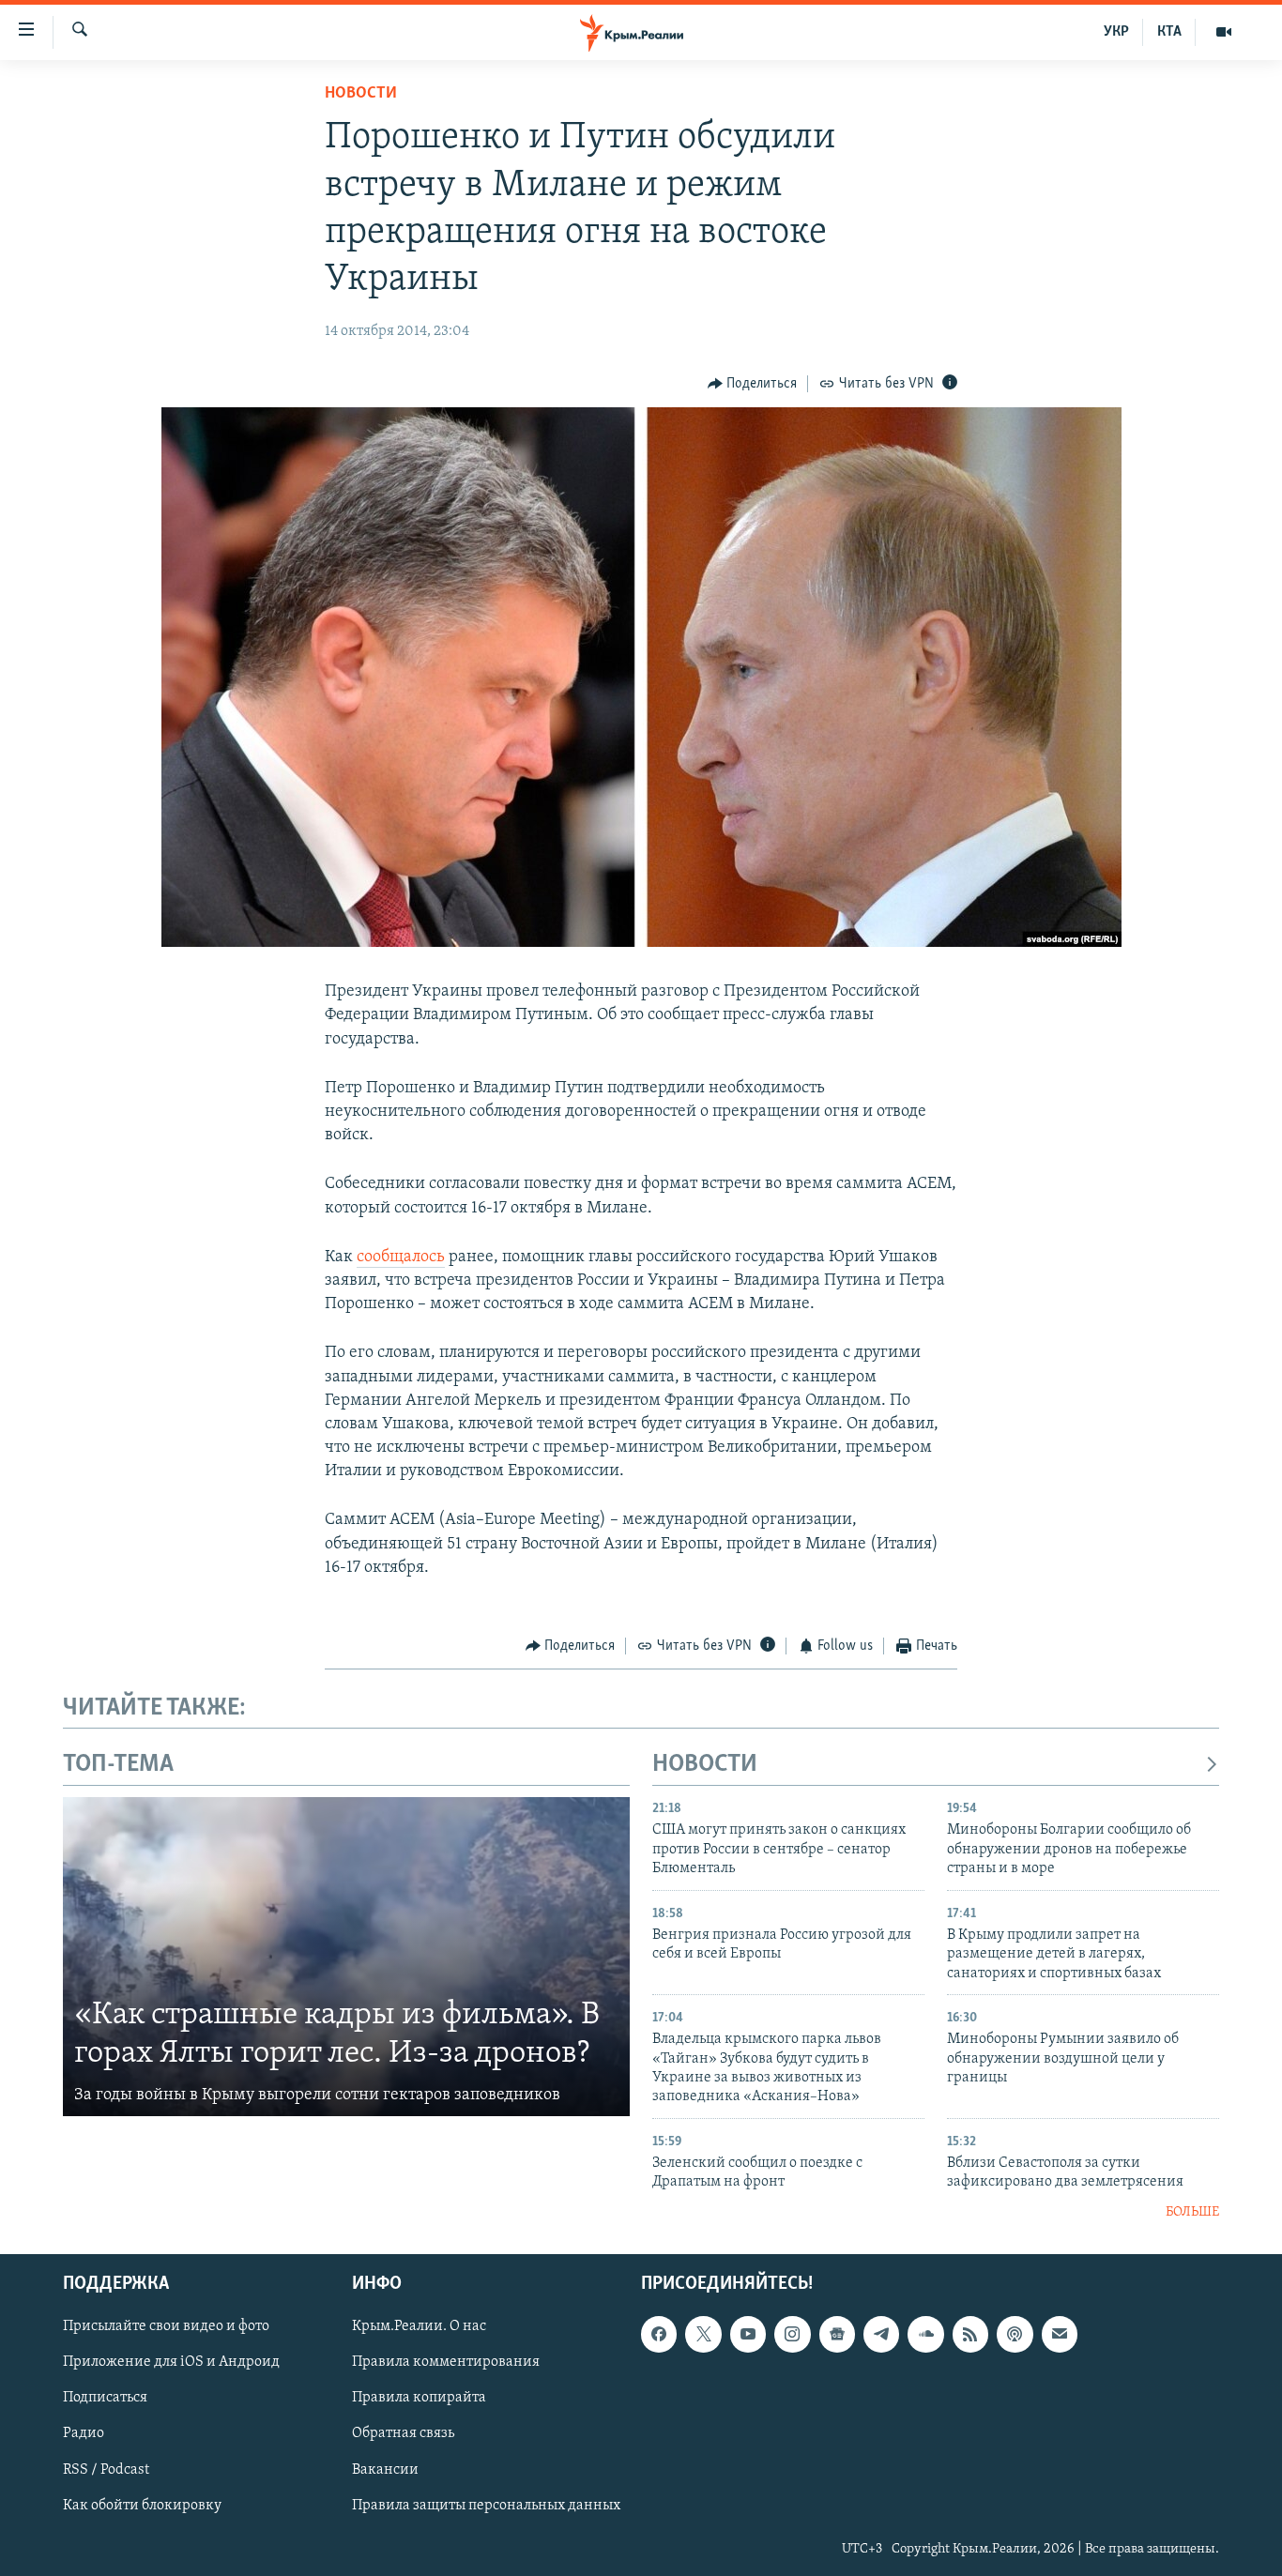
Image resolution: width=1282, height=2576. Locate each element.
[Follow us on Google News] (837, 2335)
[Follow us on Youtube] (748, 2335)
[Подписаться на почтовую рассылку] (1060, 2335)
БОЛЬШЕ (1192, 2212)
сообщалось (401, 1258)
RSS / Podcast (106, 2470)
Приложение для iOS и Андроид (171, 2363)
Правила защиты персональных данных (486, 2506)
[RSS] (970, 2335)
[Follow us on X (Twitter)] (703, 2335)
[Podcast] (1015, 2335)
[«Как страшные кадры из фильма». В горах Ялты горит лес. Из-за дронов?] (346, 1957)
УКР (1116, 32)
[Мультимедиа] (1224, 32)
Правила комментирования (446, 2363)
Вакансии (385, 2470)
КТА (1169, 32)
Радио (84, 2434)
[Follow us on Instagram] (792, 2335)
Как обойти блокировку (142, 2506)
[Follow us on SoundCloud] (925, 2335)
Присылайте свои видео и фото (166, 2327)
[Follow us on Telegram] (881, 2335)
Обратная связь (403, 2434)
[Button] (753, 384)
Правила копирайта (419, 2399)
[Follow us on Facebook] (659, 2335)
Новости (361, 94)
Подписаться (105, 2399)
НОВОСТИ (705, 1765)
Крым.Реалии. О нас (419, 2327)
